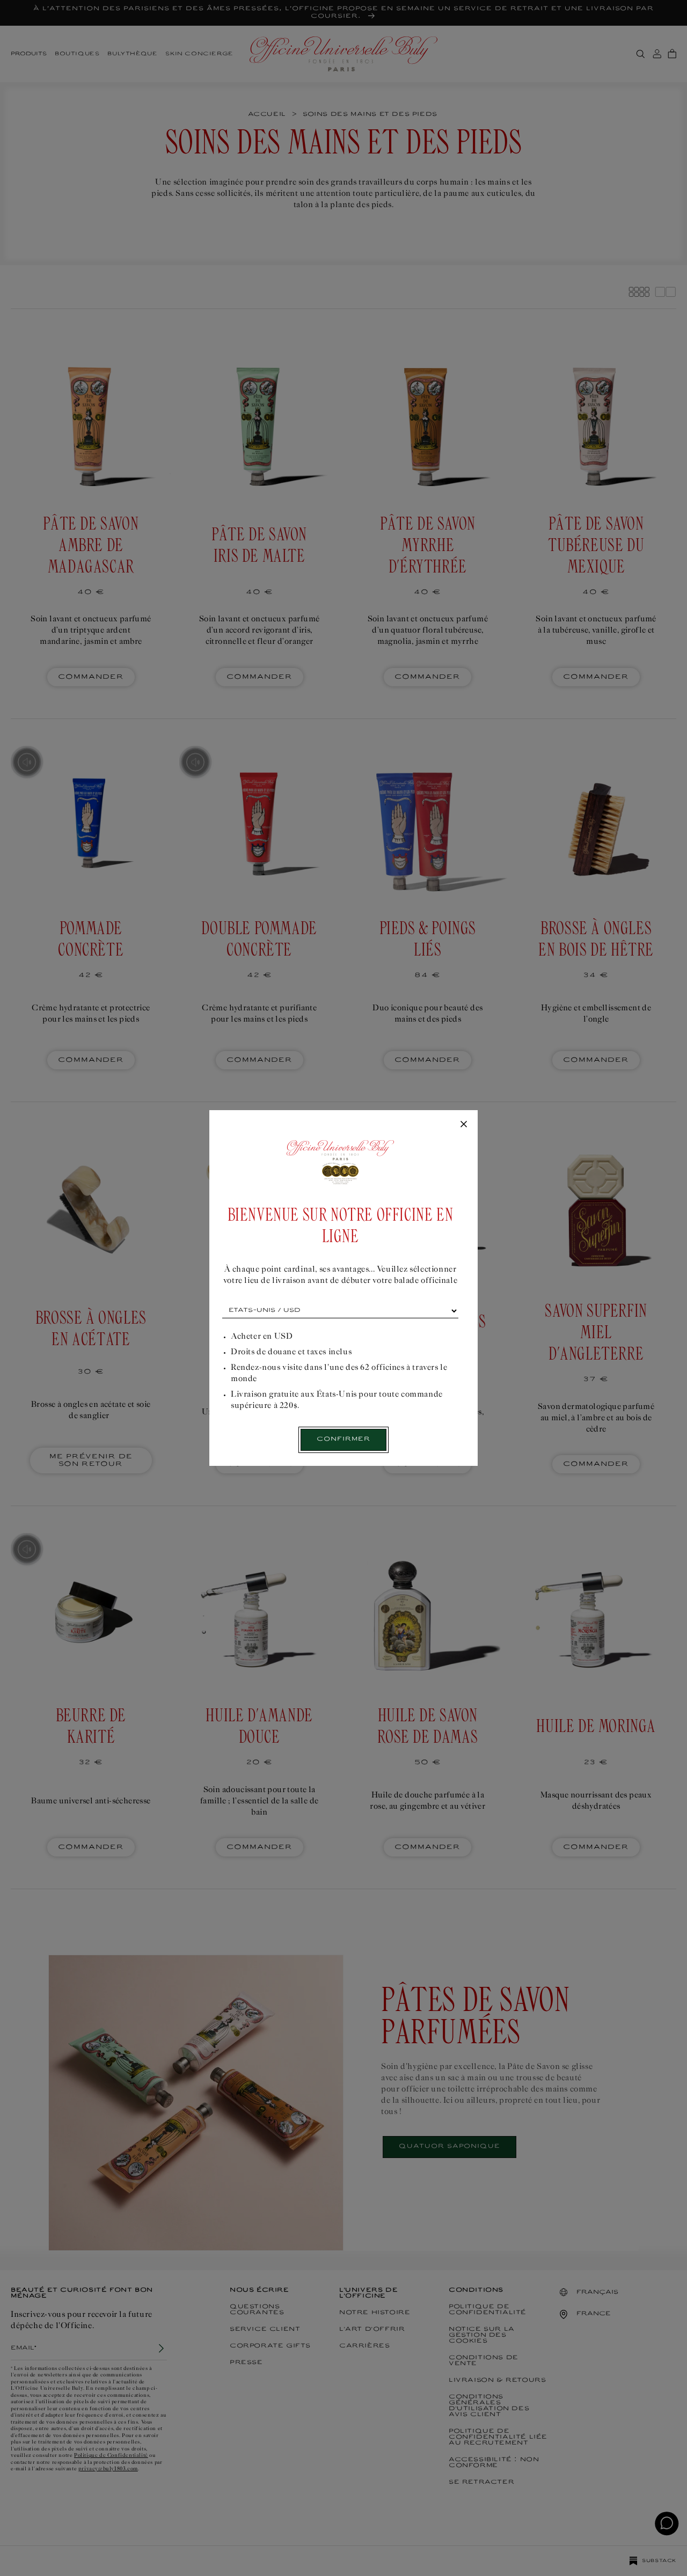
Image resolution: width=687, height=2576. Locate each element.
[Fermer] (464, 1125)
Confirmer (343, 1439)
